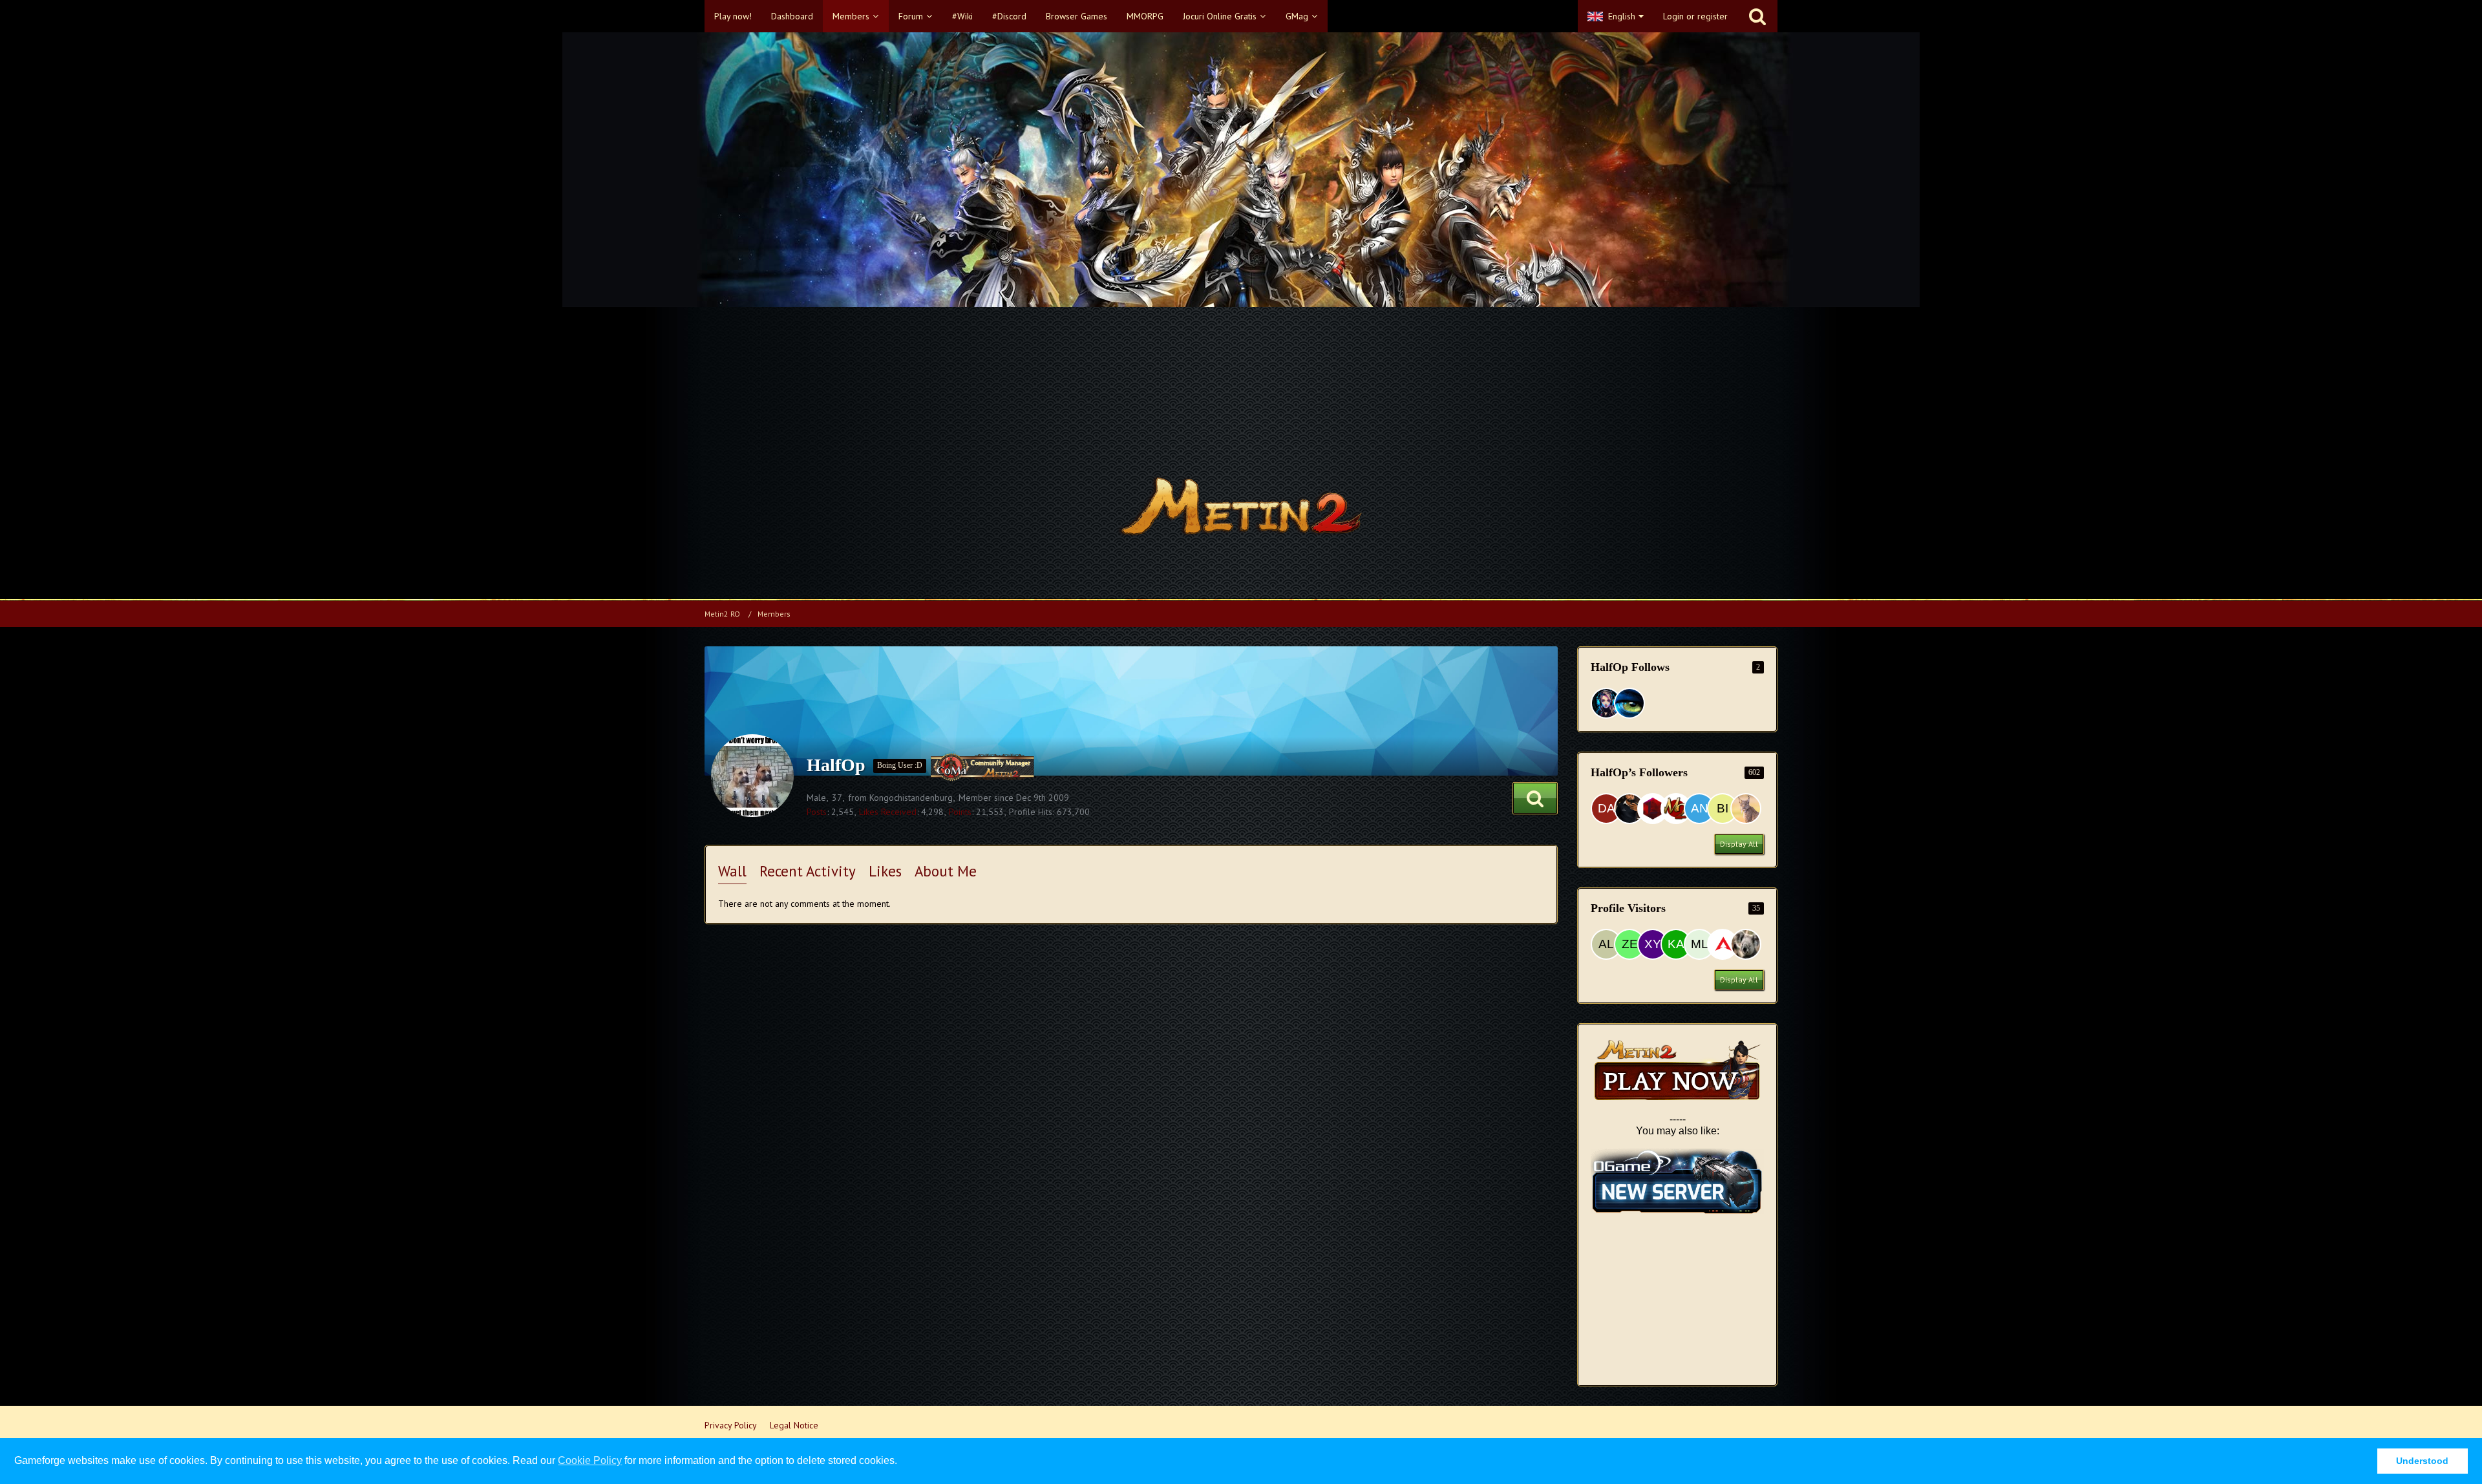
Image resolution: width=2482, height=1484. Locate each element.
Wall (732, 871)
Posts (817, 812)
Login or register (1695, 16)
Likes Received (888, 812)
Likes (885, 871)
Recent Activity (808, 871)
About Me (946, 871)
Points (960, 812)
